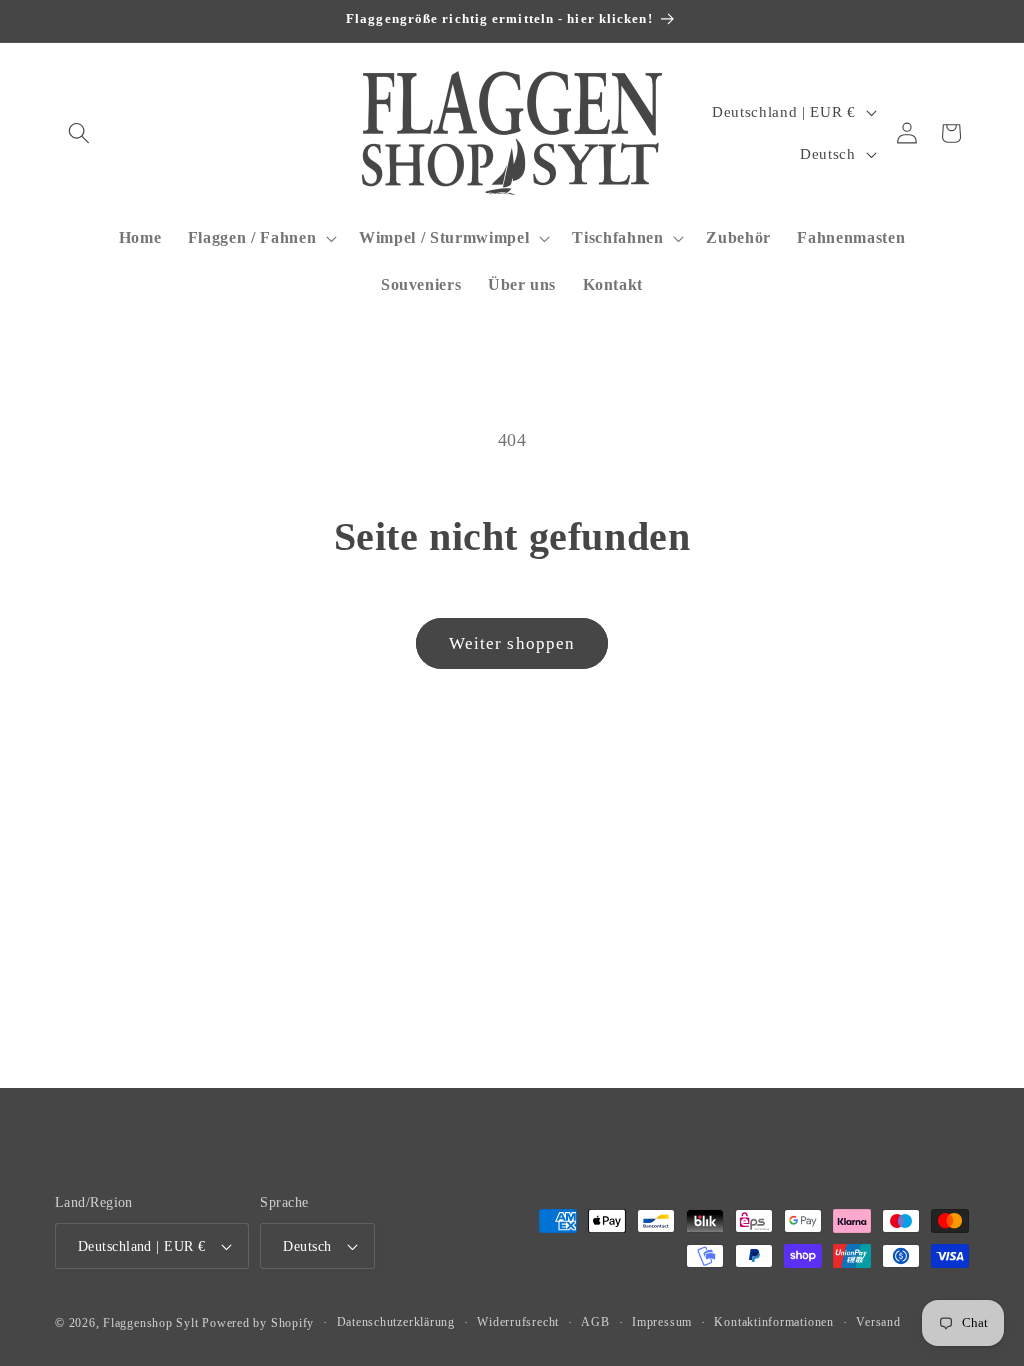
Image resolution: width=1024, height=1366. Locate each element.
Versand (878, 1322)
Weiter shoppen (512, 643)
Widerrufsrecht (518, 1322)
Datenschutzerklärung (396, 1322)
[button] (79, 133)
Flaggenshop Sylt (150, 1323)
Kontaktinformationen (773, 1322)
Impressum (662, 1322)
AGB (595, 1322)
